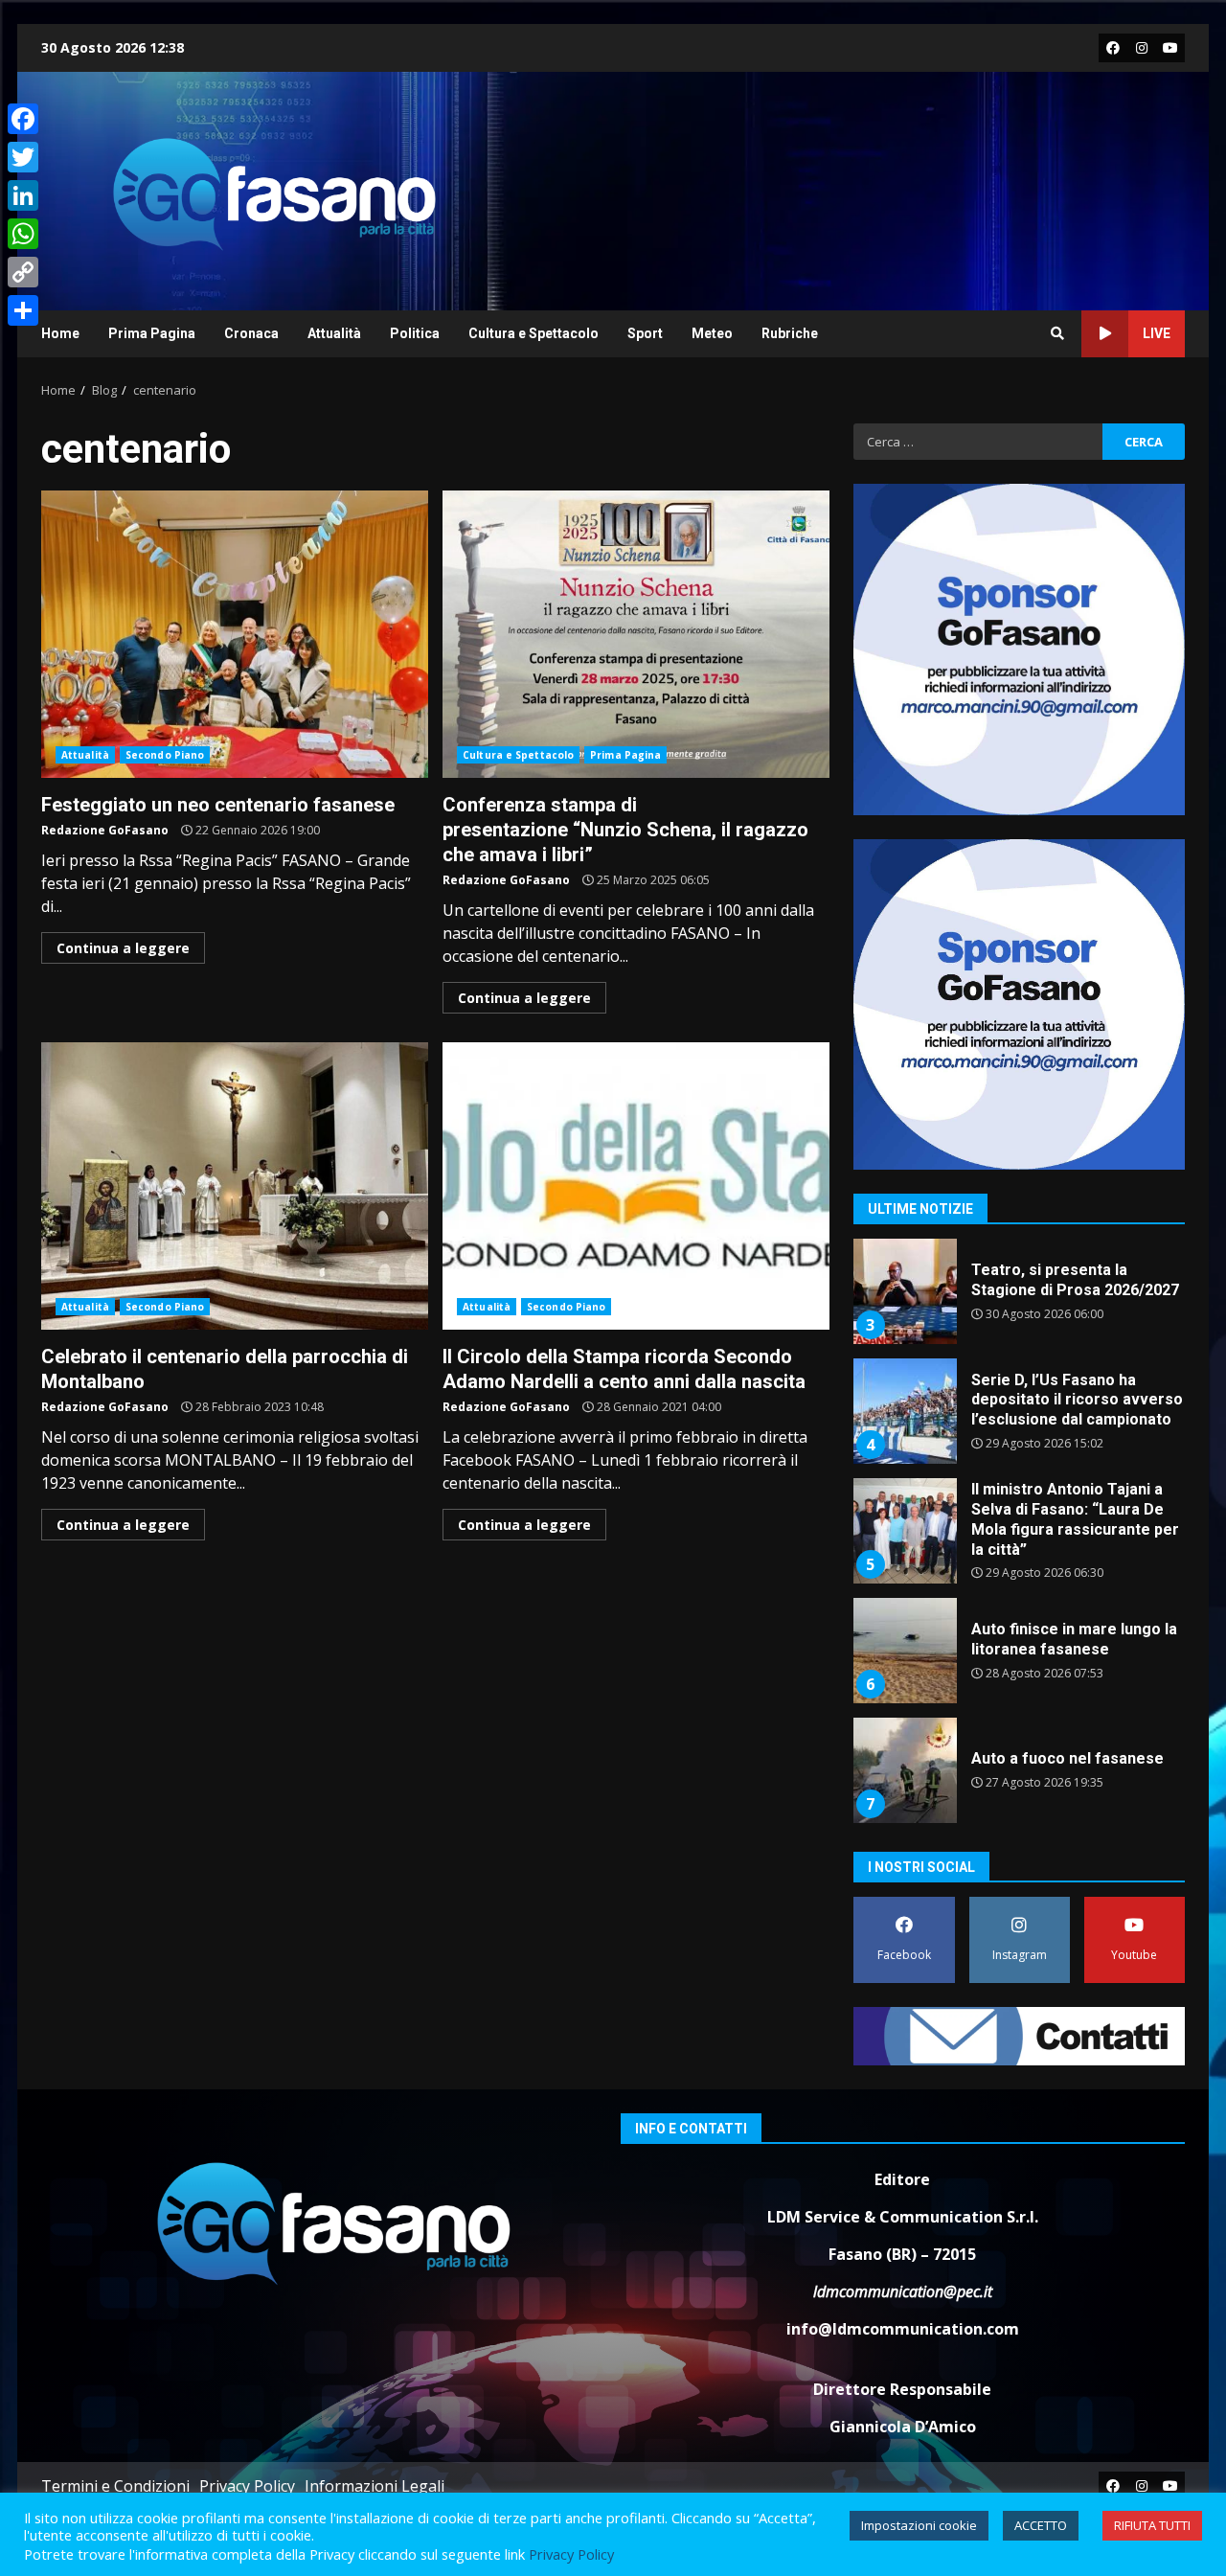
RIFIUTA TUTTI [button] (1152, 2525)
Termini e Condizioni (115, 2486)
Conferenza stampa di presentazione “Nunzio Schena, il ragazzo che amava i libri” (636, 634)
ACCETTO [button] (1041, 2525)
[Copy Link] (23, 272)
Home (60, 333)
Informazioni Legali (375, 2486)
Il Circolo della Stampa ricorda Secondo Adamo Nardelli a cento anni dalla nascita (636, 1186)
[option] (1019, 1299)
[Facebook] (23, 119)
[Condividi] (23, 310)
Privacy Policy (247, 2486)
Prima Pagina (152, 333)
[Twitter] (23, 157)
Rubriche (790, 333)
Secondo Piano (165, 755)
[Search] (1057, 333)
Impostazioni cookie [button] (919, 2525)
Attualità (334, 333)
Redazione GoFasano (105, 830)
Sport (645, 333)
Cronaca (251, 333)
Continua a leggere (123, 948)
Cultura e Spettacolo (534, 333)
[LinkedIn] (23, 195)
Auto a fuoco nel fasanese (904, 1770)
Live (1157, 333)
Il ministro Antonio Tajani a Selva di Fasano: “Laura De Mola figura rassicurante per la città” (904, 1531)
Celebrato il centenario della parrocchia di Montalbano (235, 1186)
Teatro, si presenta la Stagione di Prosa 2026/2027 (904, 1291)
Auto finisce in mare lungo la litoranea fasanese (904, 1651)
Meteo (712, 333)
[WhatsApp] (23, 234)
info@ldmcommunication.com (903, 2329)
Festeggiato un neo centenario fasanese (235, 634)
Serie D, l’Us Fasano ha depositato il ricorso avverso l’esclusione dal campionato (904, 1411)
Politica (415, 333)
